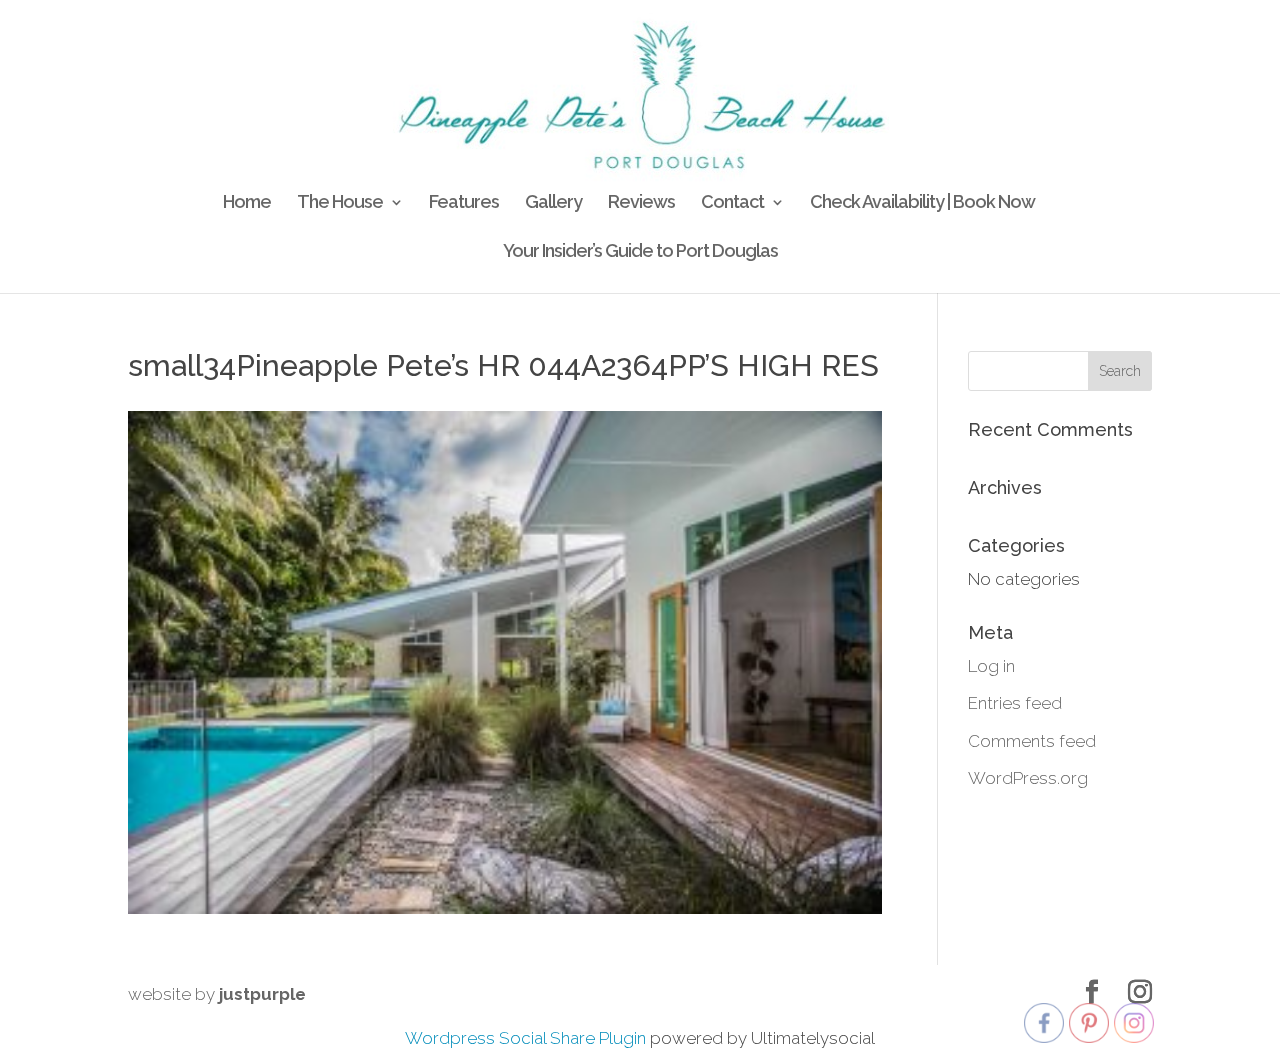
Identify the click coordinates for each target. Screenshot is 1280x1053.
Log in (991, 666)
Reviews (641, 203)
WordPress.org (1028, 778)
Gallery (553, 203)
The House (340, 203)
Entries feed (1015, 703)
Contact (732, 203)
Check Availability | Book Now (922, 203)
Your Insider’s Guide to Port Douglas (640, 252)
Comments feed (1032, 741)
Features (464, 203)
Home (247, 203)
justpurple (262, 994)
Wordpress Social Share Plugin (527, 1038)
